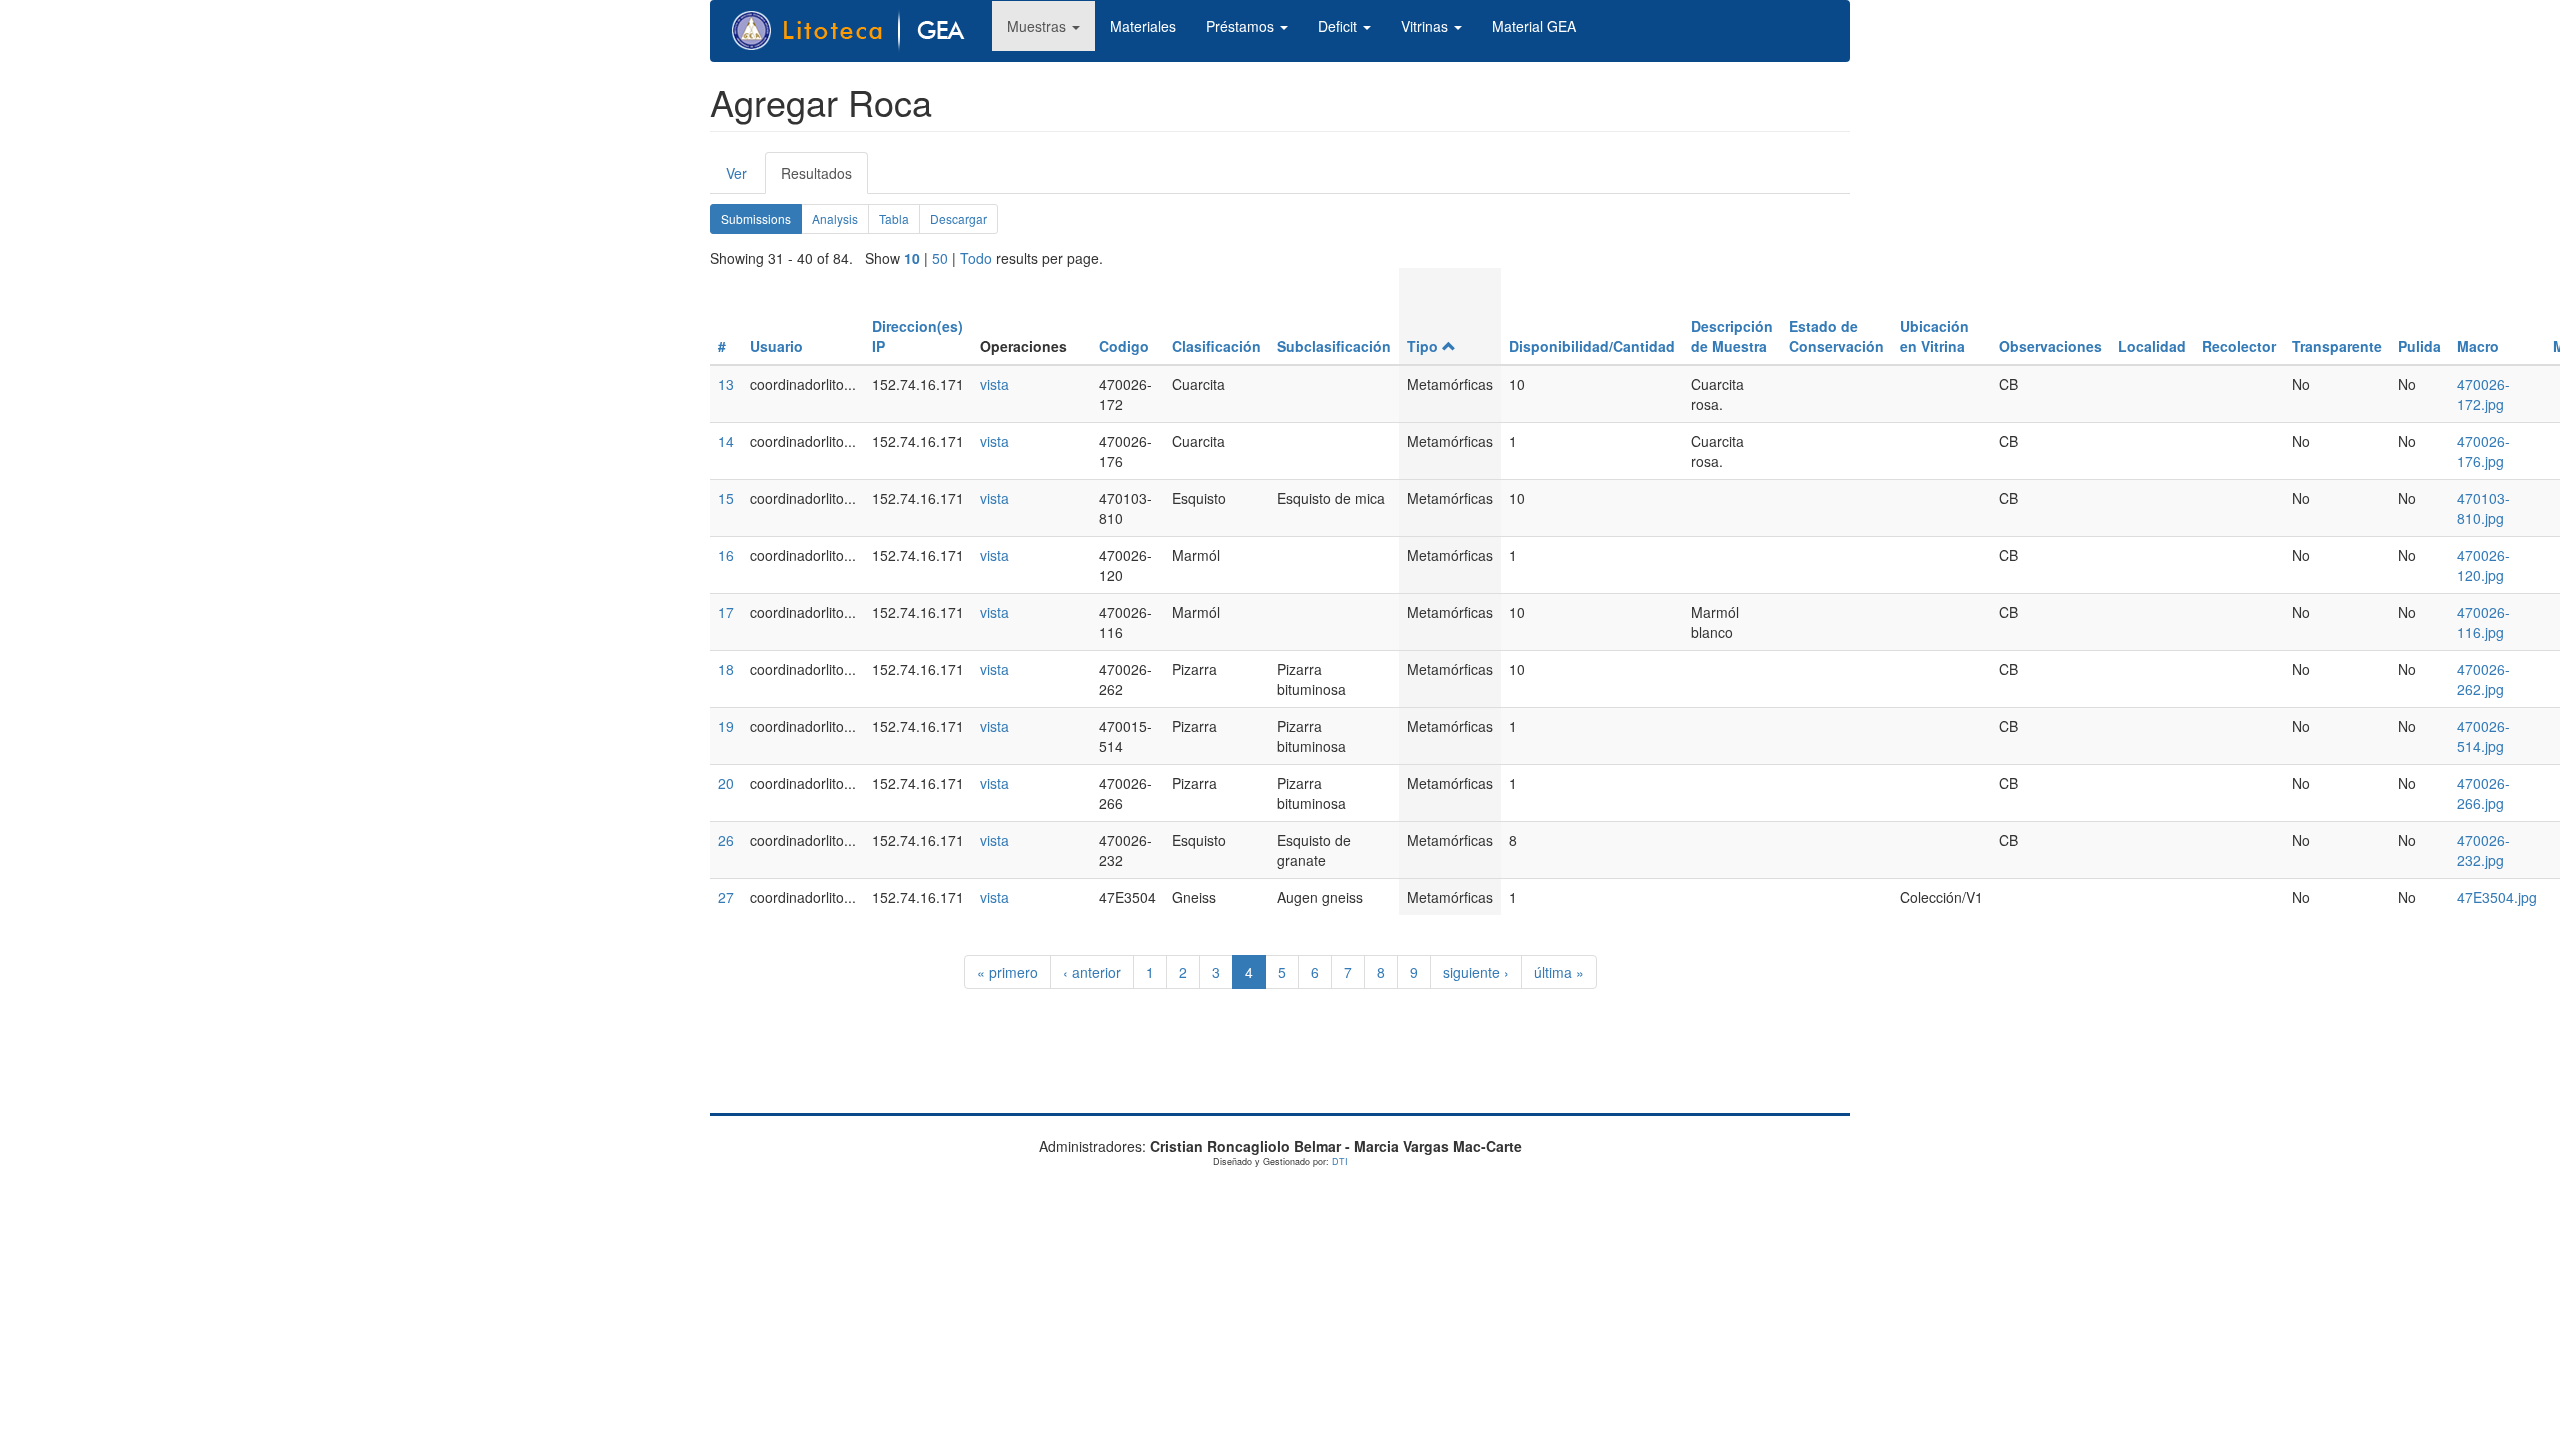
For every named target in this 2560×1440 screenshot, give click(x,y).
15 (726, 498)
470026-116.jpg (2483, 622)
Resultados (824, 178)
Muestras (1038, 26)
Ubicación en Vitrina (1934, 336)
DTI (1340, 1161)
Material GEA (1534, 26)
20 (726, 783)
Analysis (835, 218)
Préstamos (1242, 26)
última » (1559, 972)
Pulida (2419, 346)
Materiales (1143, 26)
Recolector (2239, 346)
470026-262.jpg (2483, 679)
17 (726, 612)
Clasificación (1216, 346)
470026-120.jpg (2483, 565)
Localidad (2152, 346)
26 (726, 840)
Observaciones (2050, 346)
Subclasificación (1334, 346)
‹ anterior (1092, 972)
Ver (736, 173)
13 (726, 384)
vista (994, 384)
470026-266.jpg (2483, 793)
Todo (976, 258)
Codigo (1124, 346)
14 (726, 441)
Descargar (958, 218)
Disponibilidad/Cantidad (1592, 346)
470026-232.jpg (2483, 850)
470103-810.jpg (2483, 508)
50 (940, 258)
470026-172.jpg (2483, 394)
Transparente (2337, 346)
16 (726, 555)
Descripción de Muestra (1732, 336)
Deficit (1339, 26)
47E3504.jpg (2497, 897)
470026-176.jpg (2483, 451)
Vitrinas (1426, 26)
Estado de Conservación (1836, 336)
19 (726, 726)
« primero (1007, 972)
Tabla (894, 218)
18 (726, 669)
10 (912, 258)
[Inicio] (859, 31)
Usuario (776, 346)
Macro (2478, 346)
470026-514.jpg (2483, 736)
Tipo (1422, 346)
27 (726, 897)
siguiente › (1476, 972)
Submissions (761, 222)
